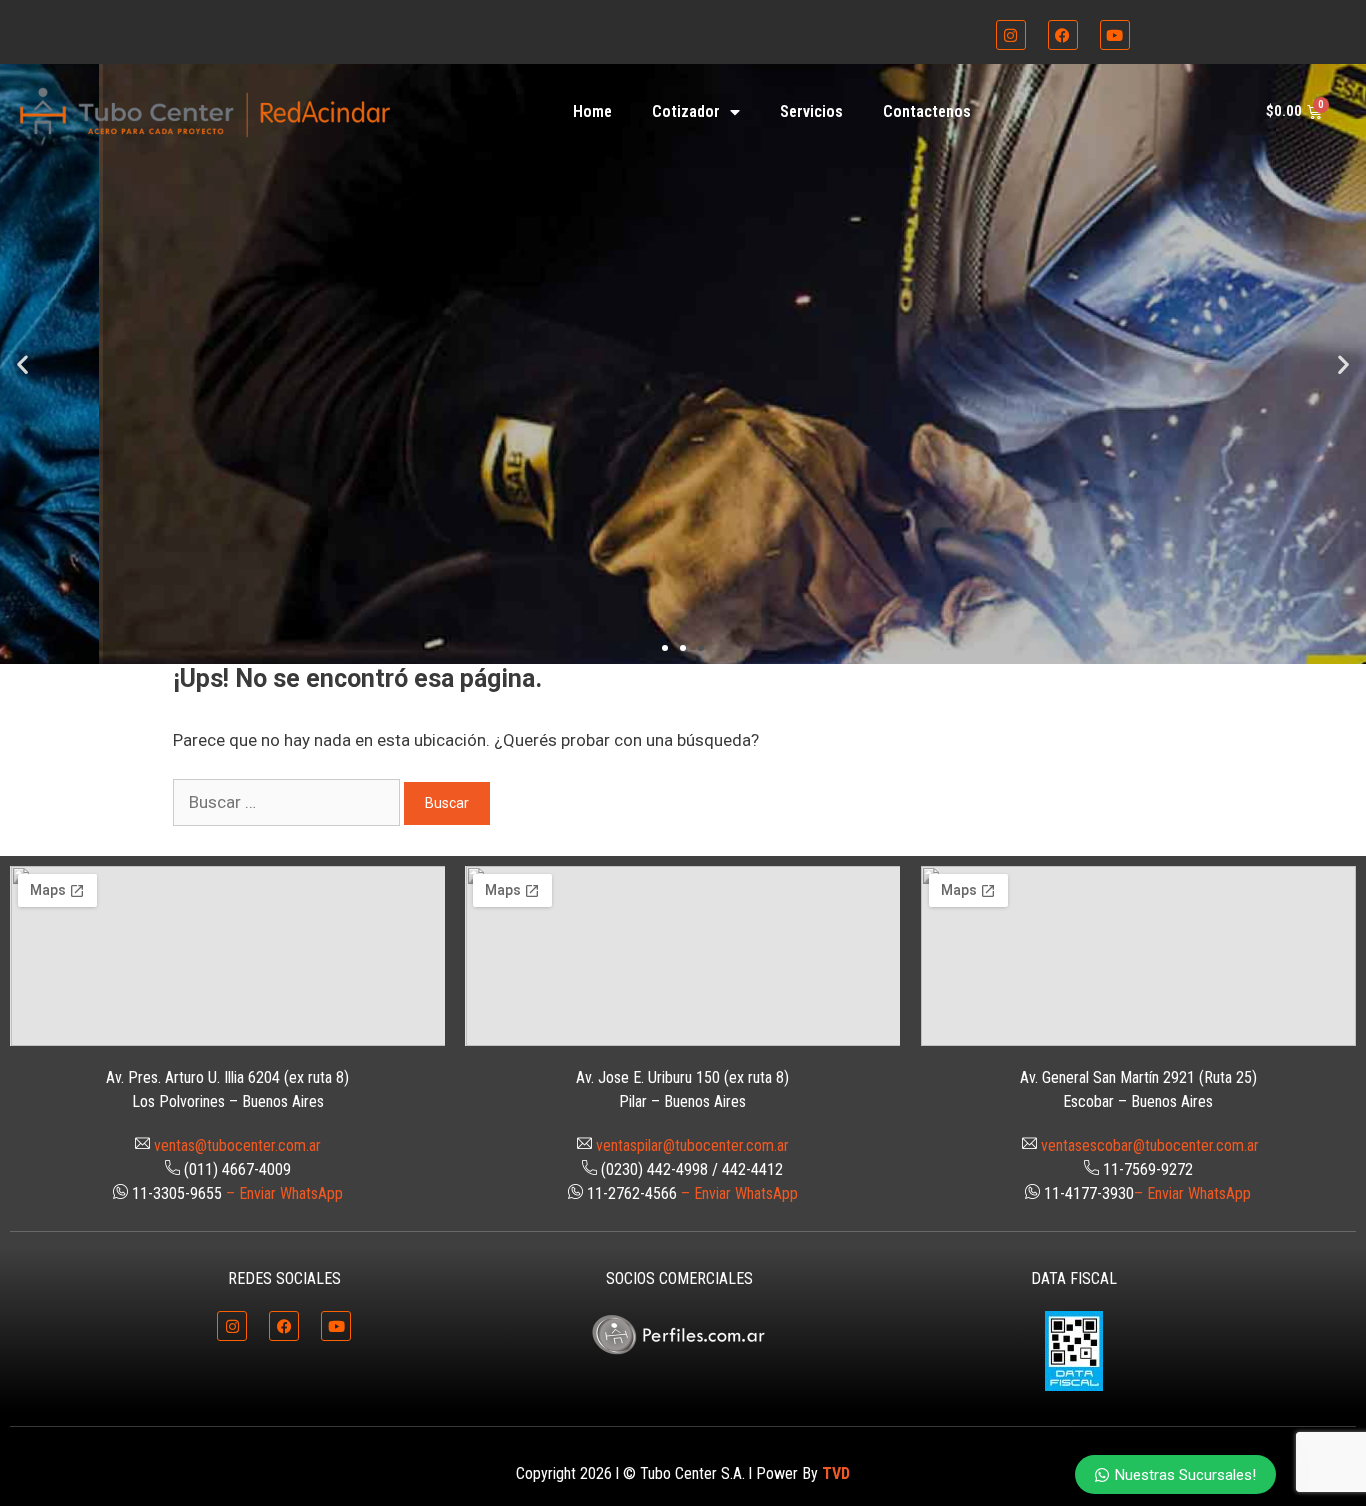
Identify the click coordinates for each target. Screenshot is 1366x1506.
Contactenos (927, 111)
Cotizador (686, 111)
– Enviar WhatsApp (284, 1193)
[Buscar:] (288, 802)
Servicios (811, 111)
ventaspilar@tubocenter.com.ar (692, 1145)
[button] (22, 363)
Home (592, 111)
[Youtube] (1115, 35)
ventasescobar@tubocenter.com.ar (1150, 1145)
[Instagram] (1011, 35)
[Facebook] (1063, 35)
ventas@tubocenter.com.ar (237, 1145)
